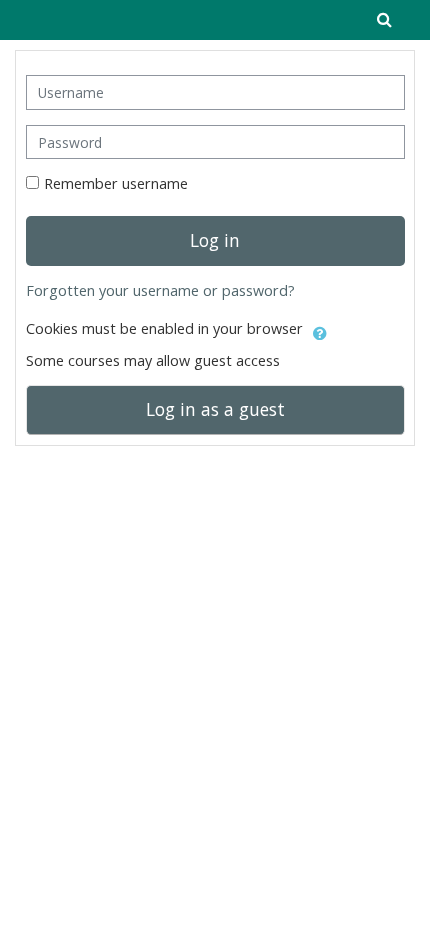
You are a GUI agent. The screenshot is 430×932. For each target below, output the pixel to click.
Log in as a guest (215, 409)
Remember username (116, 183)
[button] (320, 330)
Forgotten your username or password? (160, 290)
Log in (215, 240)
